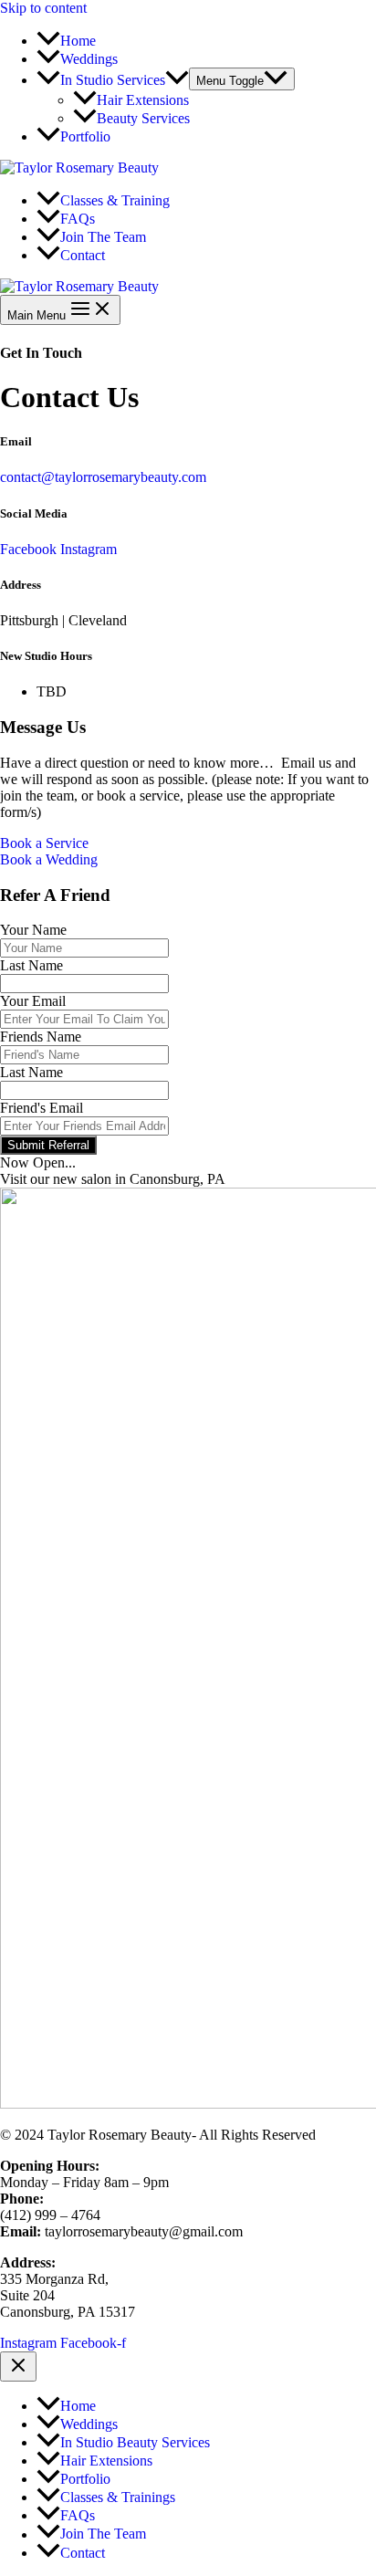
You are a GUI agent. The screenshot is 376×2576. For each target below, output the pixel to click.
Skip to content (43, 8)
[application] (177, 80)
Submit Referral (48, 1145)
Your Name (33, 930)
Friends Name (41, 1037)
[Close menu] (18, 2367)
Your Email (33, 1001)
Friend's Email (42, 1108)
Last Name (31, 965)
